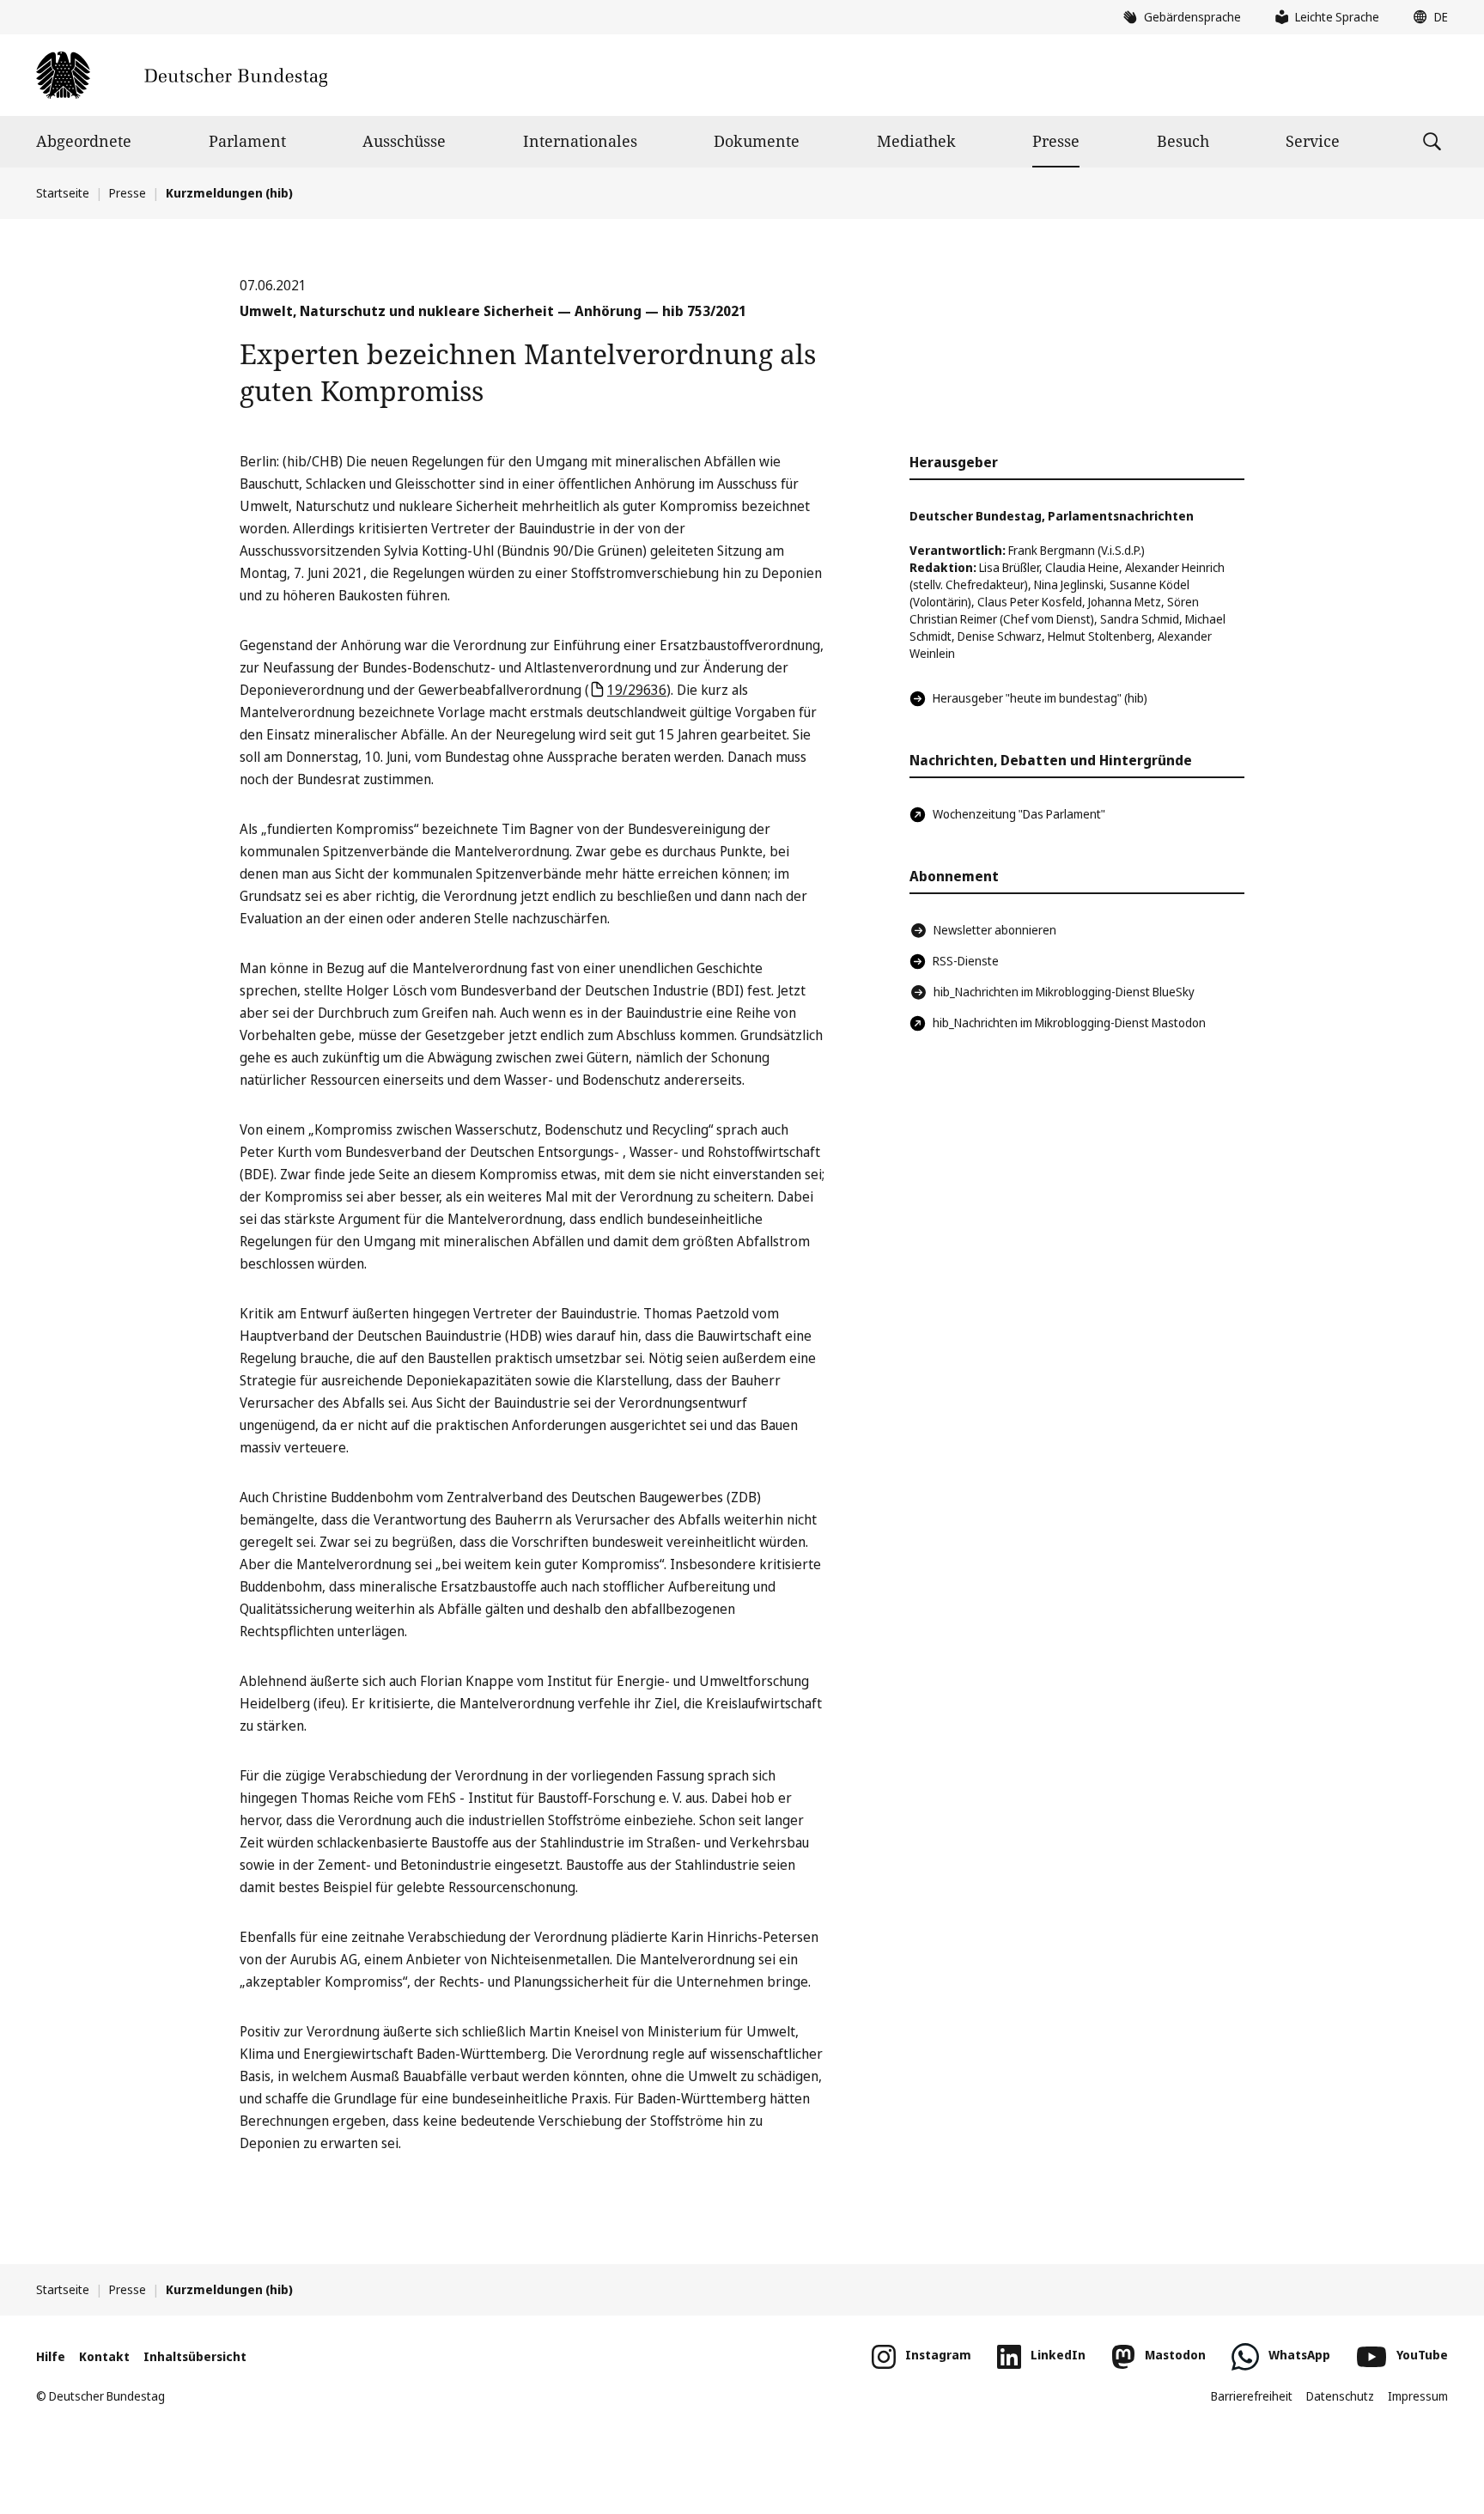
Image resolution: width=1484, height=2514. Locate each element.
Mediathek (916, 141)
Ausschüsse (404, 141)
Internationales (580, 141)
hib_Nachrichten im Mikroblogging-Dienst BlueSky (1064, 992)
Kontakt (104, 2356)
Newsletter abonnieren (995, 930)
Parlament (247, 141)
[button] (1426, 17)
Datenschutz (1340, 2396)
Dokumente (757, 141)
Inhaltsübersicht (195, 2356)
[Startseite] (182, 75)
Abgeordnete (84, 141)
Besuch (1183, 141)
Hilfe (51, 2356)
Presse (1056, 141)
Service (1313, 141)
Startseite (63, 193)
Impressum (1418, 2396)
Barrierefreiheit (1252, 2396)
